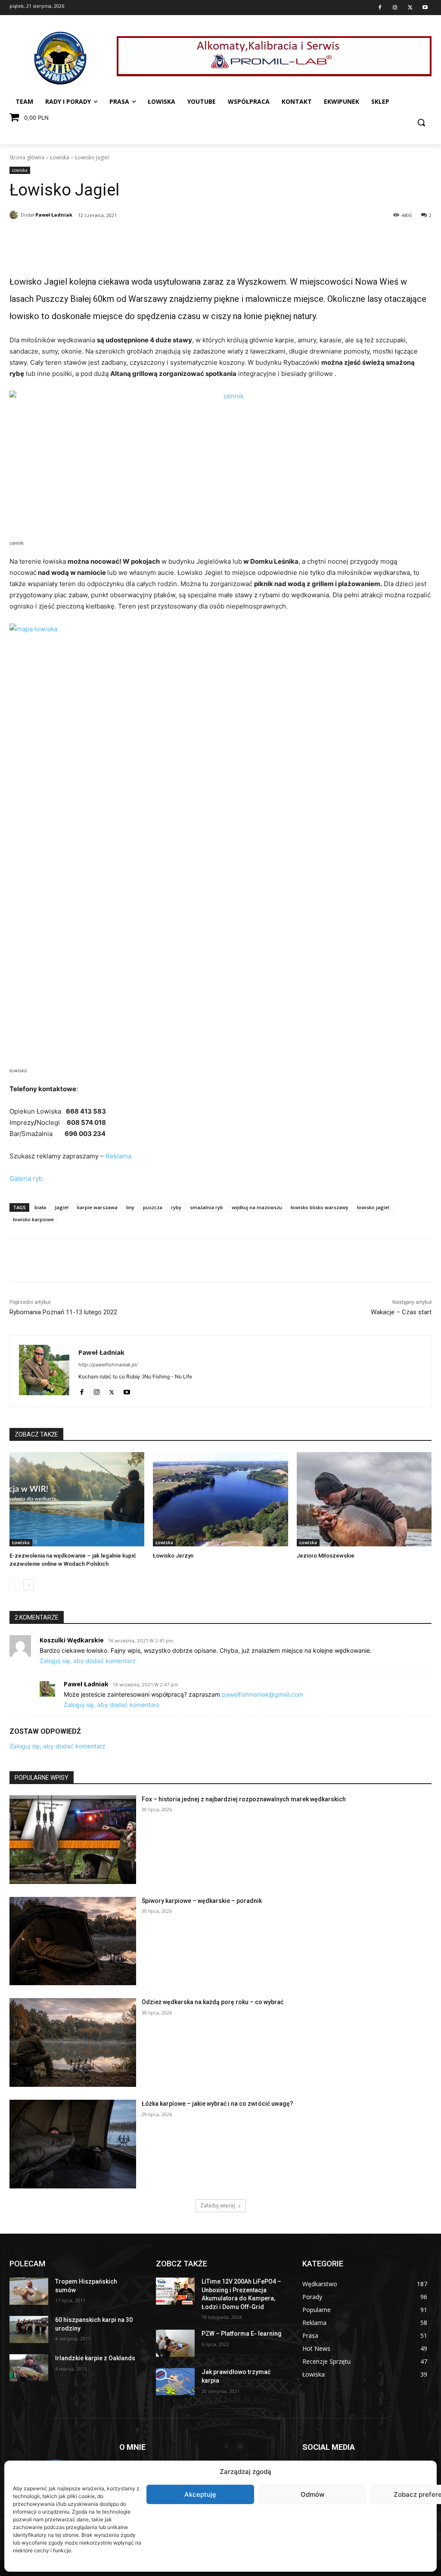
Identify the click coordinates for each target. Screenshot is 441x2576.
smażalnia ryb (207, 1207)
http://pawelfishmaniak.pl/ (108, 1365)
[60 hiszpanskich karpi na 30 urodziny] (29, 2329)
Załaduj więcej (218, 2205)
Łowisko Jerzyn (173, 1556)
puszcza (153, 1207)
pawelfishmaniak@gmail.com (262, 1694)
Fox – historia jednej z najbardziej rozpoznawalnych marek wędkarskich (244, 1799)
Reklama (118, 1156)
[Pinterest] (92, 237)
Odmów (312, 2494)
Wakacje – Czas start (401, 1312)
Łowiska (60, 157)
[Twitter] (410, 8)
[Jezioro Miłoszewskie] (364, 1499)
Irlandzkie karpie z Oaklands (95, 2358)
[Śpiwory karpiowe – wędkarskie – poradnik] (73, 1941)
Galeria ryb (26, 1178)
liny (130, 1207)
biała (40, 1207)
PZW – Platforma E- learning (242, 2334)
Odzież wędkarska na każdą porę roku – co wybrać (213, 2002)
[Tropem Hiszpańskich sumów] (29, 2291)
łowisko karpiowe (33, 1219)
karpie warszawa (97, 1207)
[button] (421, 122)
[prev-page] (15, 1585)
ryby (176, 1207)
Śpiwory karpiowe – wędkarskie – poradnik (202, 1901)
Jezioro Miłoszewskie (326, 1556)
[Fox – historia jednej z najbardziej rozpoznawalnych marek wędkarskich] (73, 1840)
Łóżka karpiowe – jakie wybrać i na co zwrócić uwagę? (217, 2104)
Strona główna (27, 157)
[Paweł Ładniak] (15, 215)
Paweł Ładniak (54, 215)
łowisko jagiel (373, 1207)
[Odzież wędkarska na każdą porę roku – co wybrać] (73, 2042)
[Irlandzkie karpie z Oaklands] (29, 2368)
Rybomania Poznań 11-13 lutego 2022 (63, 1312)
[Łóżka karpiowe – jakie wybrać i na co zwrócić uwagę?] (73, 2144)
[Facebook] (380, 8)
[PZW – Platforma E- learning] (175, 2343)
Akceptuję (200, 2494)
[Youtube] (425, 8)
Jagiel (62, 1207)
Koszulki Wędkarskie (72, 1640)
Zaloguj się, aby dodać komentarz (88, 1661)
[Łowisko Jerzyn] (220, 1499)
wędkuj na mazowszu (257, 1207)
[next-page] (29, 1585)
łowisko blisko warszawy (320, 1207)
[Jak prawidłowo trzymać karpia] (175, 2382)
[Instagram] (395, 8)
